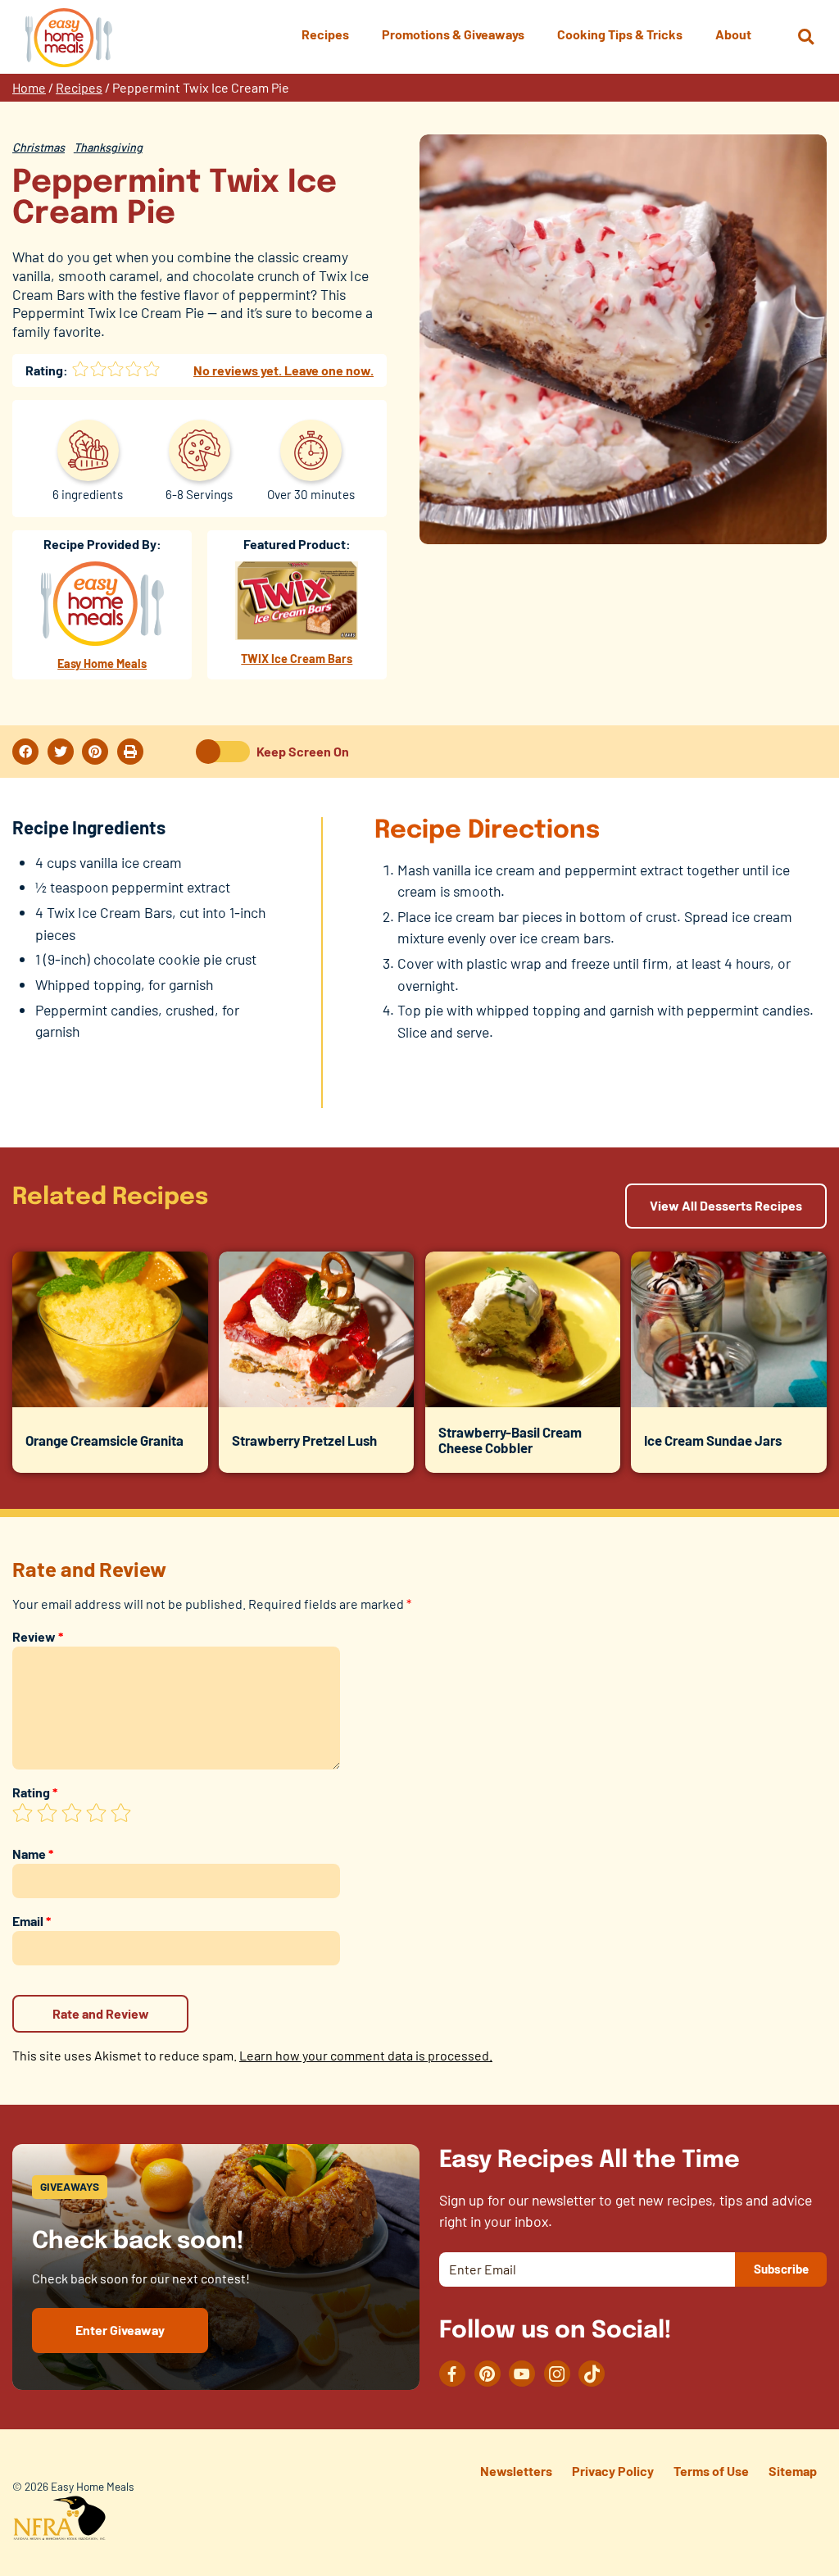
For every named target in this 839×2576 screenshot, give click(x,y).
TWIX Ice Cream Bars (297, 659)
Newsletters (516, 2471)
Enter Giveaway (120, 2330)
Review (38, 1636)
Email (32, 1921)
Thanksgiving (108, 147)
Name (33, 1854)
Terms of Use (711, 2471)
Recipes (79, 87)
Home (29, 87)
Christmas (39, 147)
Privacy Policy (613, 2471)
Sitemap (793, 2471)
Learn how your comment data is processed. (366, 2055)
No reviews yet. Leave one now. (283, 370)
